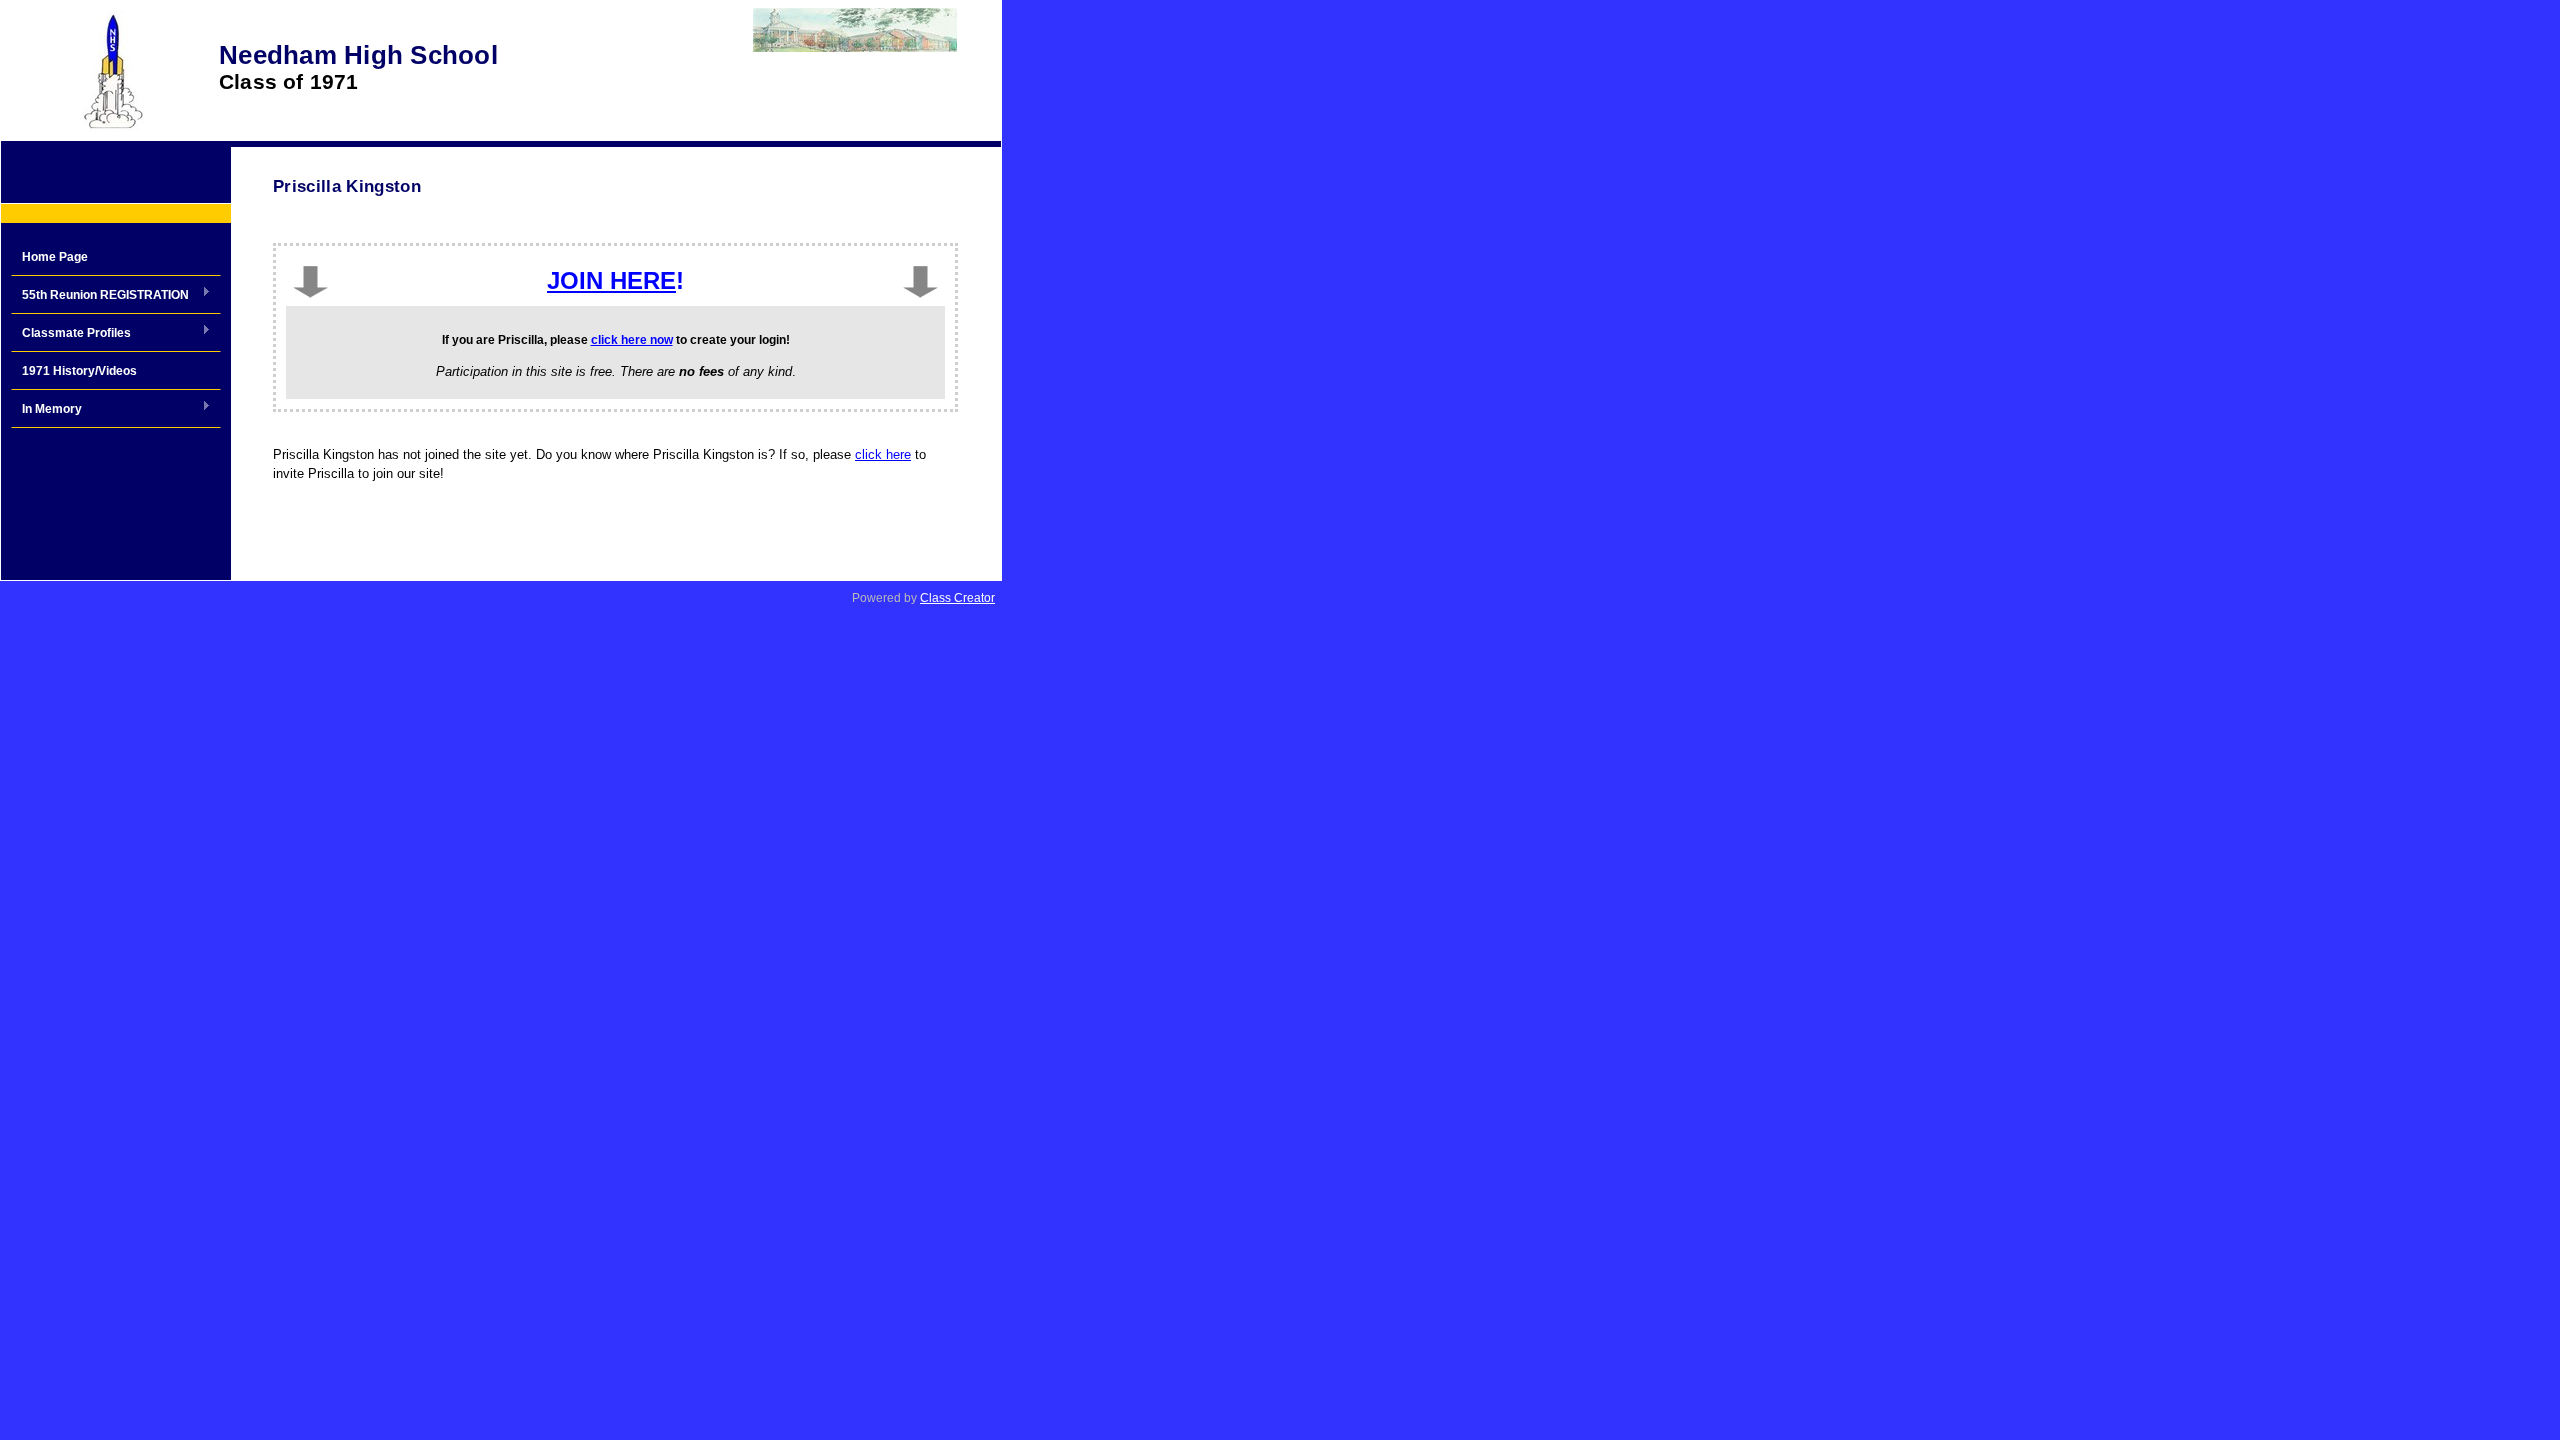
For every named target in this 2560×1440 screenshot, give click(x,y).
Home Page (55, 257)
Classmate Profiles (71, 334)
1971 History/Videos (79, 371)
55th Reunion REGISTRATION (100, 296)
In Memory (46, 410)
